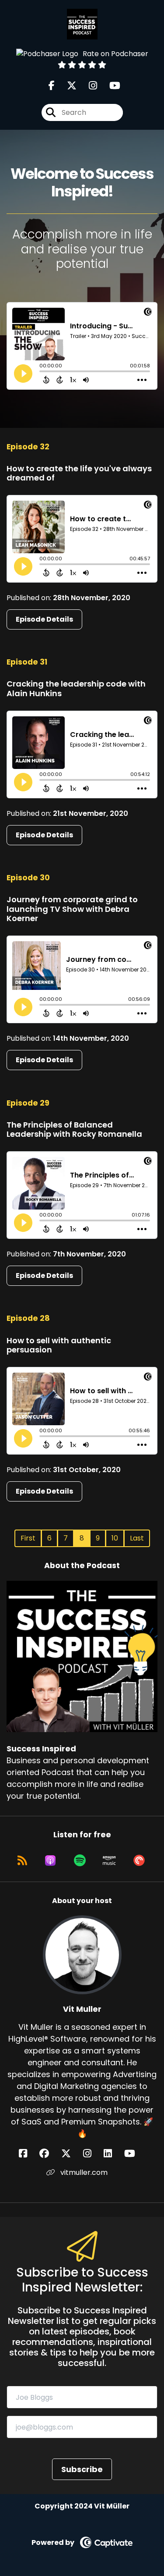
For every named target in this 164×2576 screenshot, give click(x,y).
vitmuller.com (83, 2172)
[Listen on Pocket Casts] (139, 1861)
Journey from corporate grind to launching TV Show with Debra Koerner (72, 909)
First (28, 1538)
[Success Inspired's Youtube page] (110, 86)
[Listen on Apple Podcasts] (50, 1861)
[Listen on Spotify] (80, 1861)
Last (137, 1538)
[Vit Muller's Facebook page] (28, 2154)
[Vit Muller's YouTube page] (135, 2154)
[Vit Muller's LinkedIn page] (113, 2154)
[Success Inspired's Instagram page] (88, 86)
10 (115, 1538)
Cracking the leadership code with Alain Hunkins (76, 688)
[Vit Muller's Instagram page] (92, 2154)
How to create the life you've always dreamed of (79, 473)
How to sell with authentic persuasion (59, 1345)
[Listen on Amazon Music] (109, 1861)
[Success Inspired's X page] (66, 86)
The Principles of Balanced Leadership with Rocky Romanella (74, 1130)
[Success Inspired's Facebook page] (52, 86)
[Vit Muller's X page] (71, 2154)
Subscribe (82, 2469)
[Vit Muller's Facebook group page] (49, 2154)
